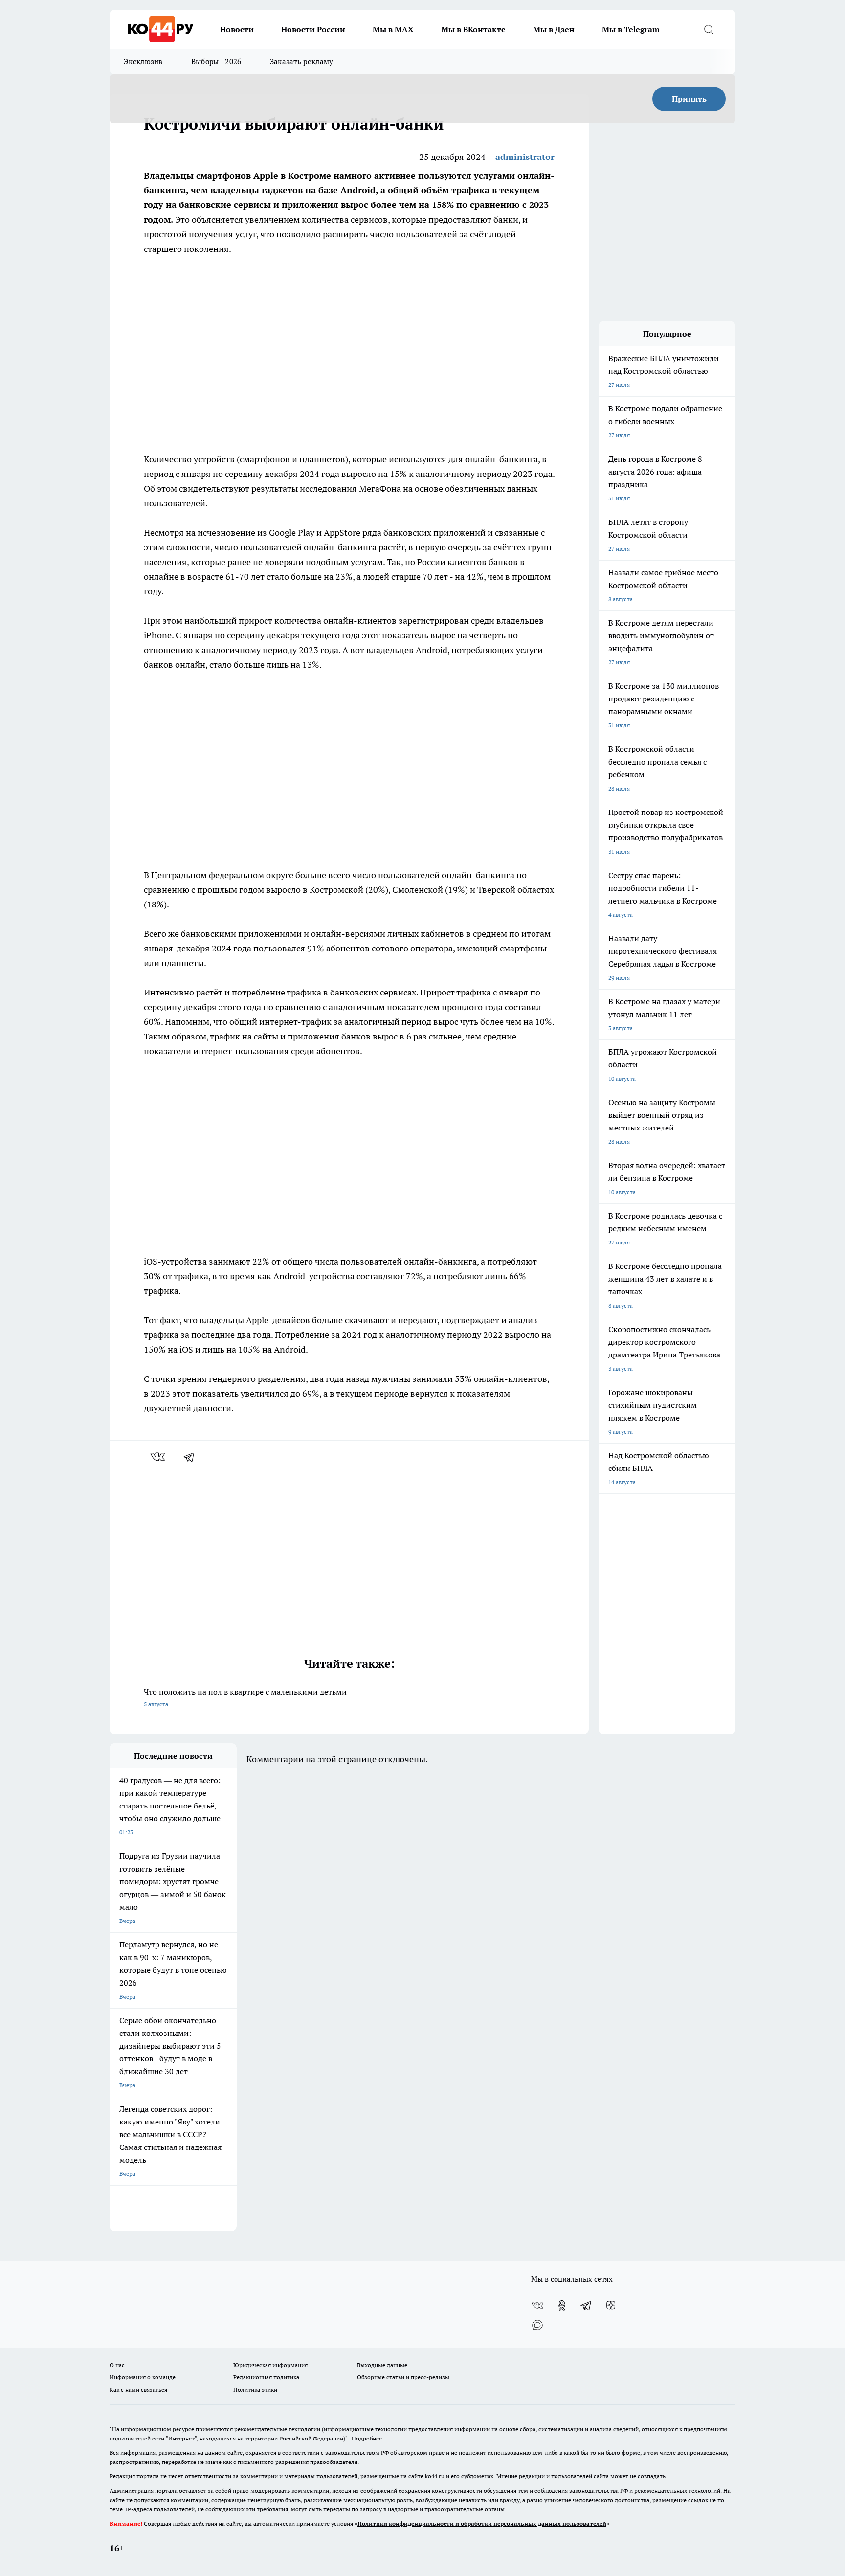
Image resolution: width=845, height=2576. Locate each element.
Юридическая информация (270, 2365)
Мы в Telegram (631, 29)
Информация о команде (143, 2377)
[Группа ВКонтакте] (537, 2305)
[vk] (159, 1457)
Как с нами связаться (138, 2389)
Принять (689, 99)
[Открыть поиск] (709, 29)
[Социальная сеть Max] (537, 2325)
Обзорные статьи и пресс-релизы (403, 2377)
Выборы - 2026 (216, 61)
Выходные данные (382, 2365)
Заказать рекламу (302, 61)
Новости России (313, 29)
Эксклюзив (143, 61)
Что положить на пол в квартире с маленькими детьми (245, 1697)
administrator (525, 157)
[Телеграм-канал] (586, 2305)
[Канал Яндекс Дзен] (611, 2305)
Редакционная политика (266, 2377)
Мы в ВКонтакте (473, 29)
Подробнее (367, 2438)
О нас (117, 2365)
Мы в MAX (393, 29)
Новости (237, 29)
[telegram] (192, 1457)
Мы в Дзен (554, 29)
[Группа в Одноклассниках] (562, 2305)
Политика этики (255, 2389)
